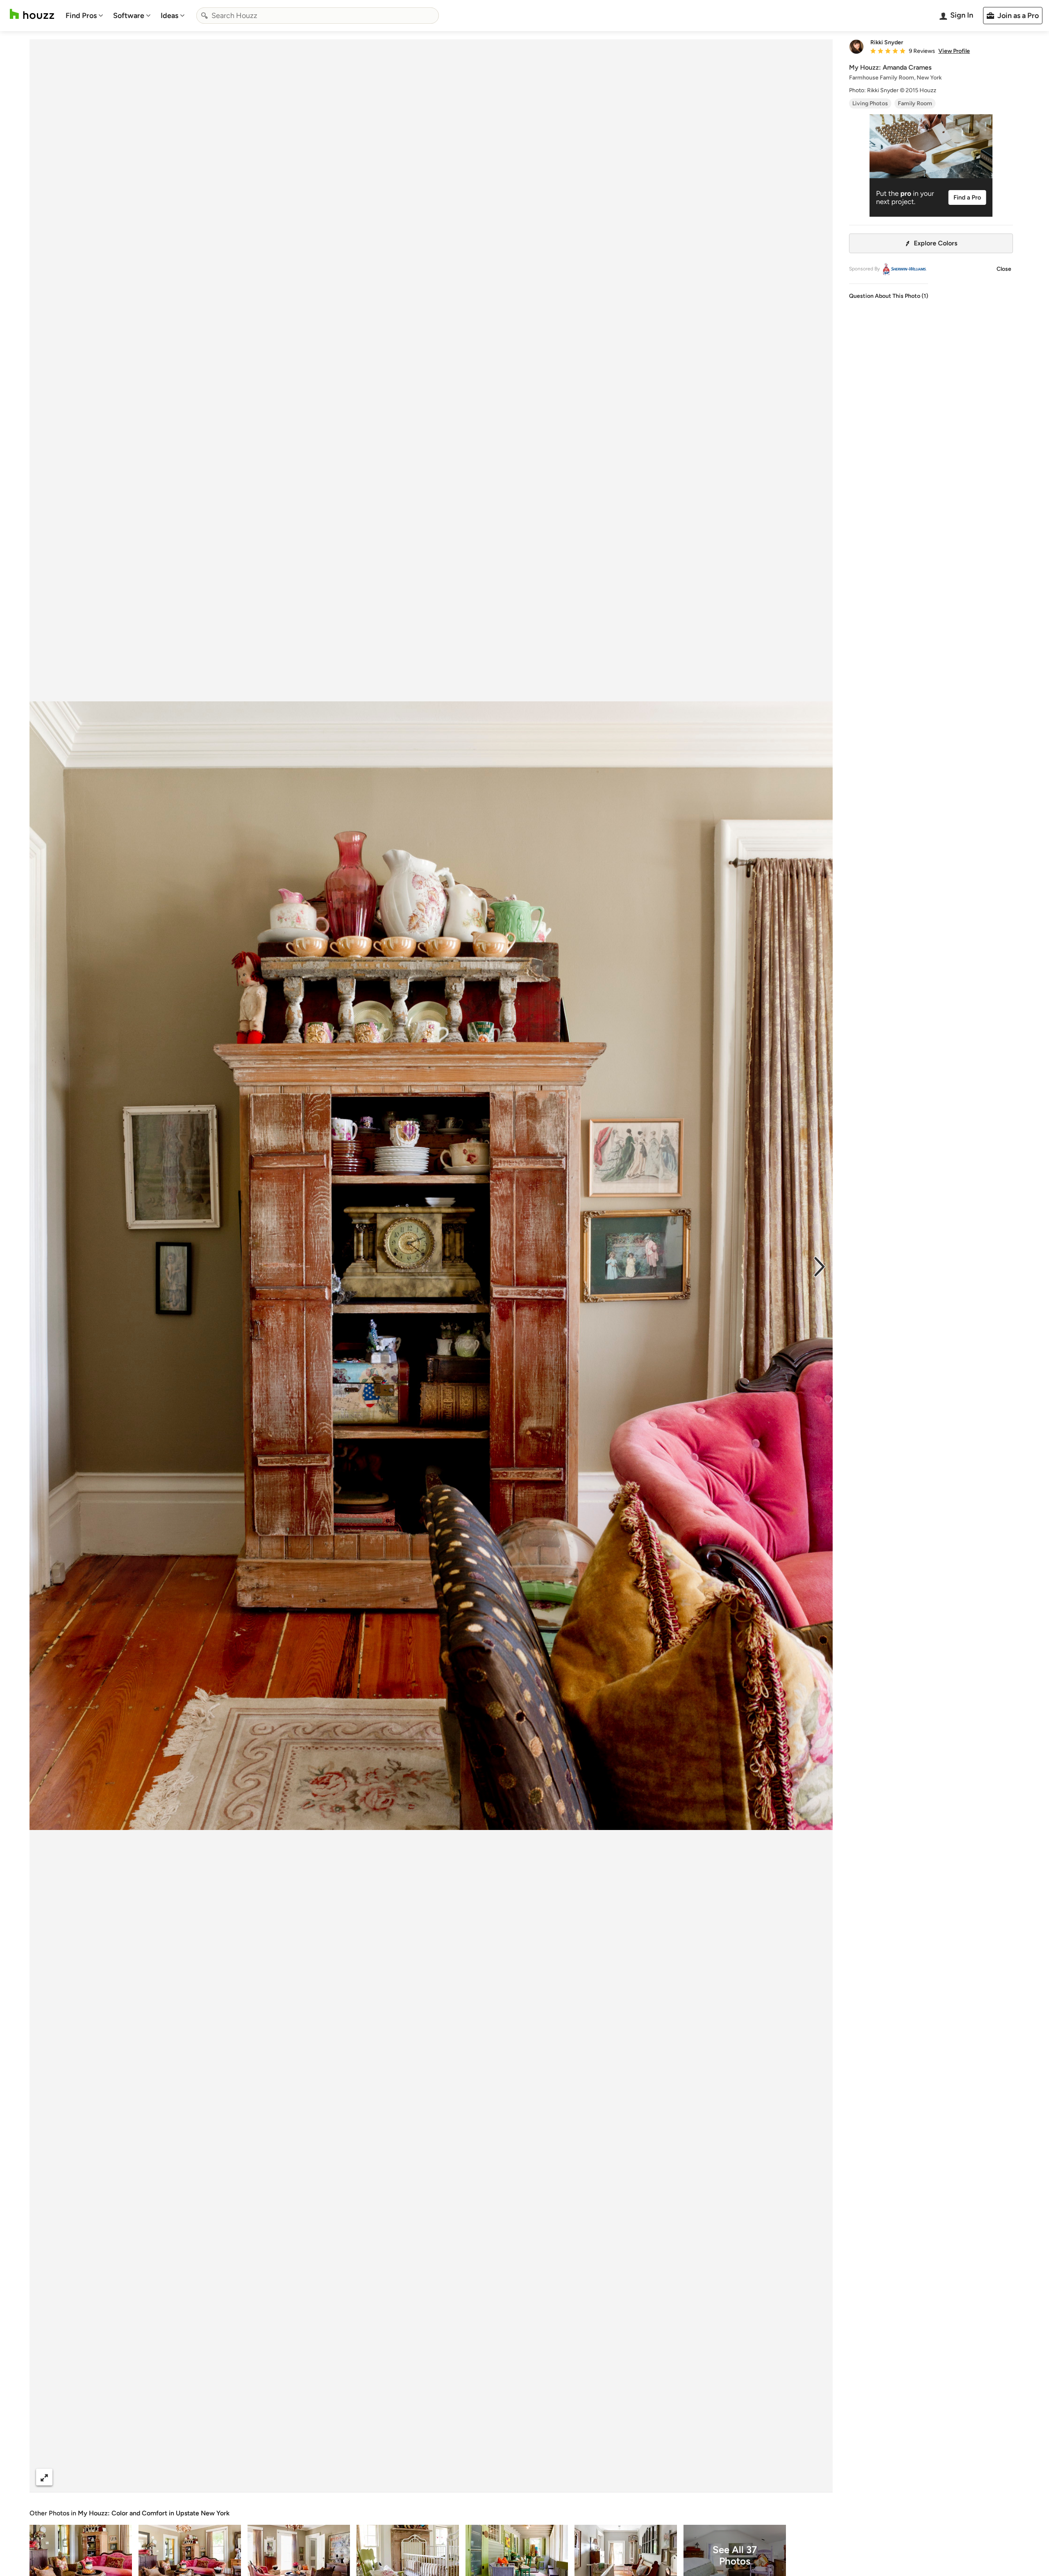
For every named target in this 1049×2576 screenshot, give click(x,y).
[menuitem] (84, 16)
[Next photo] (820, 1266)
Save (458, 2477)
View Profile (954, 51)
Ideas (169, 16)
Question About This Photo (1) (889, 296)
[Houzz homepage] (32, 14)
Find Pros (81, 16)
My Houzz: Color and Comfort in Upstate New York (154, 2513)
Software (129, 16)
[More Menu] (818, 2477)
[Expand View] (44, 2477)
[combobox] (318, 16)
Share (416, 2477)
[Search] (204, 16)
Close (1004, 269)
